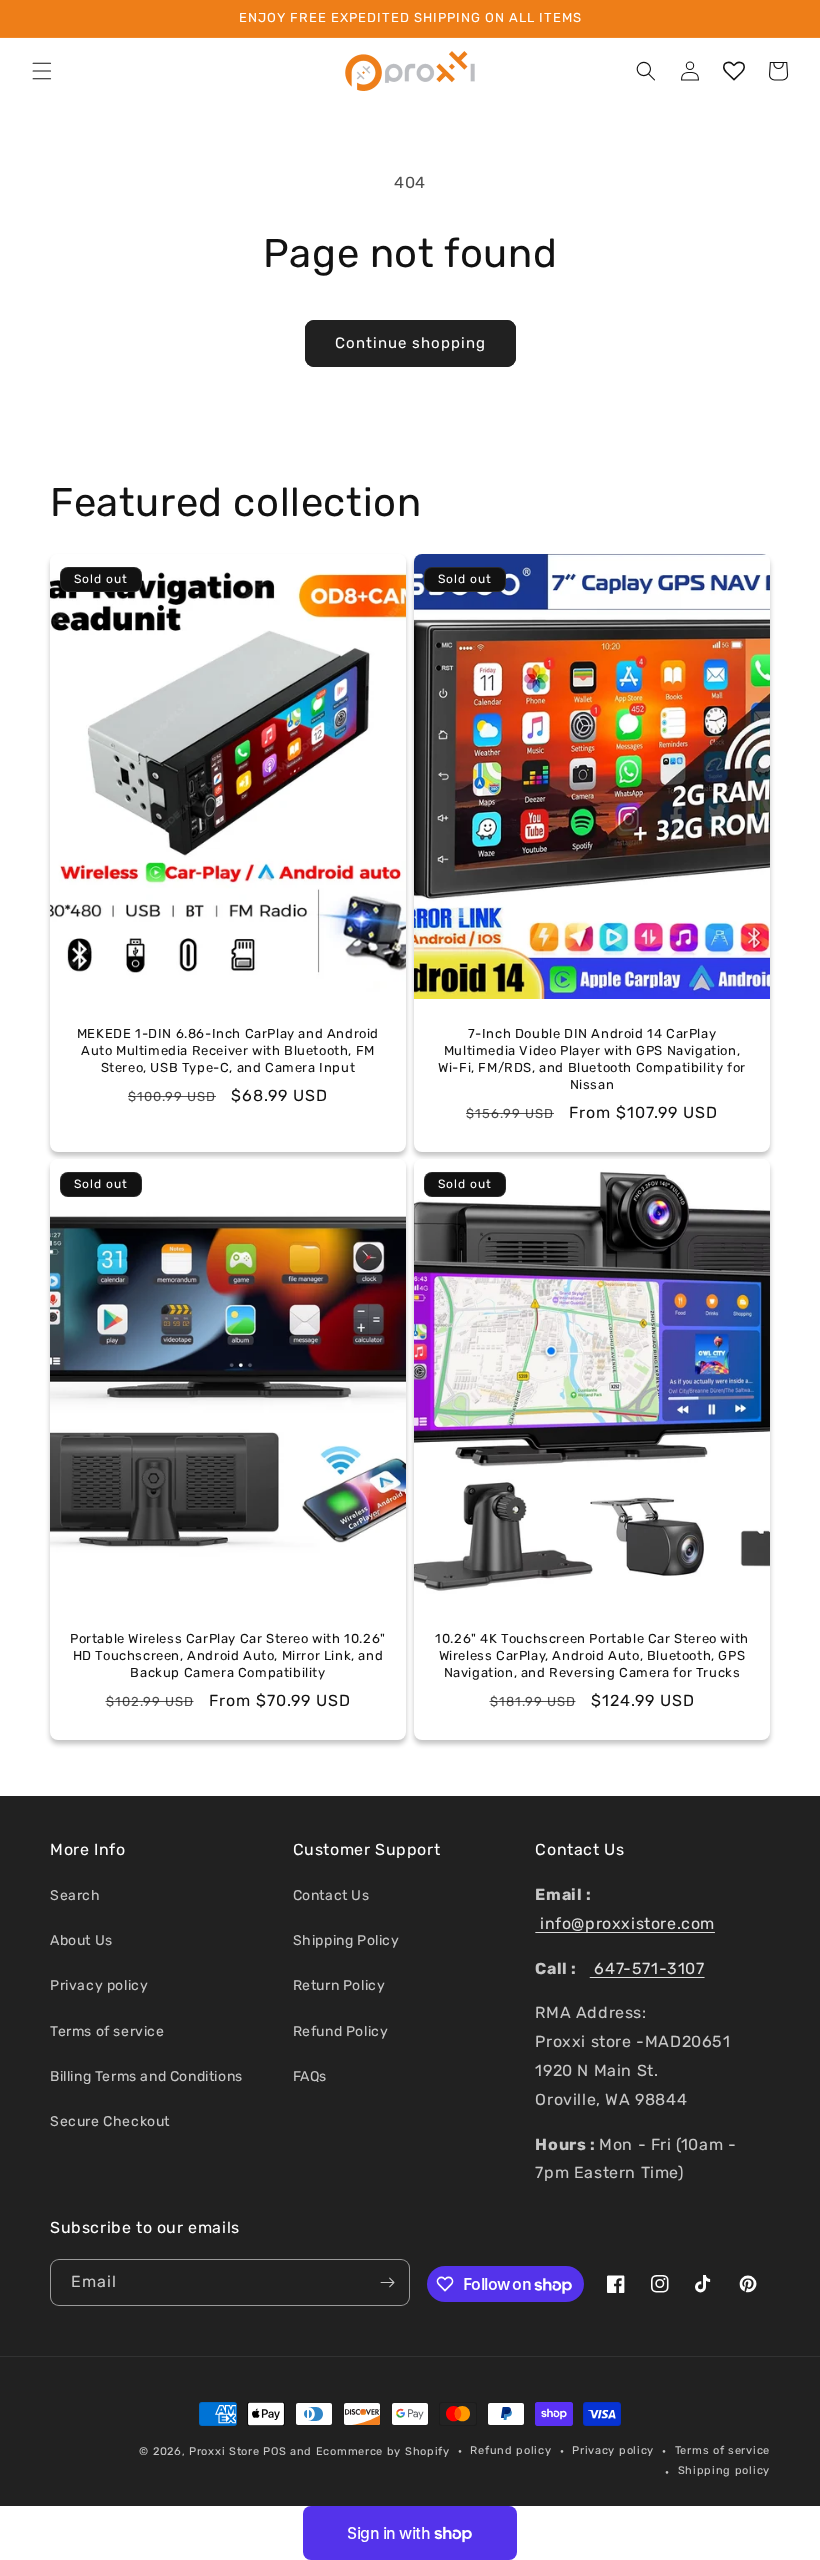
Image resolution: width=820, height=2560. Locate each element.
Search (75, 1895)
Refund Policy (341, 2031)
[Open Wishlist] (734, 71)
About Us (81, 1940)
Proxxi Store (224, 2451)
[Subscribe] (387, 2282)
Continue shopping (410, 343)
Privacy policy (99, 1985)
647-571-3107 (647, 1968)
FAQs (310, 2076)
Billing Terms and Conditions (146, 2076)
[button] (42, 71)
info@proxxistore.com (625, 1923)
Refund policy (510, 2450)
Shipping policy (724, 2470)
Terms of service (107, 2031)
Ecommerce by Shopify (383, 2451)
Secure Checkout (110, 2121)
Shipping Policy (346, 1940)
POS (274, 2451)
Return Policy (339, 1985)
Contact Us (331, 1895)
